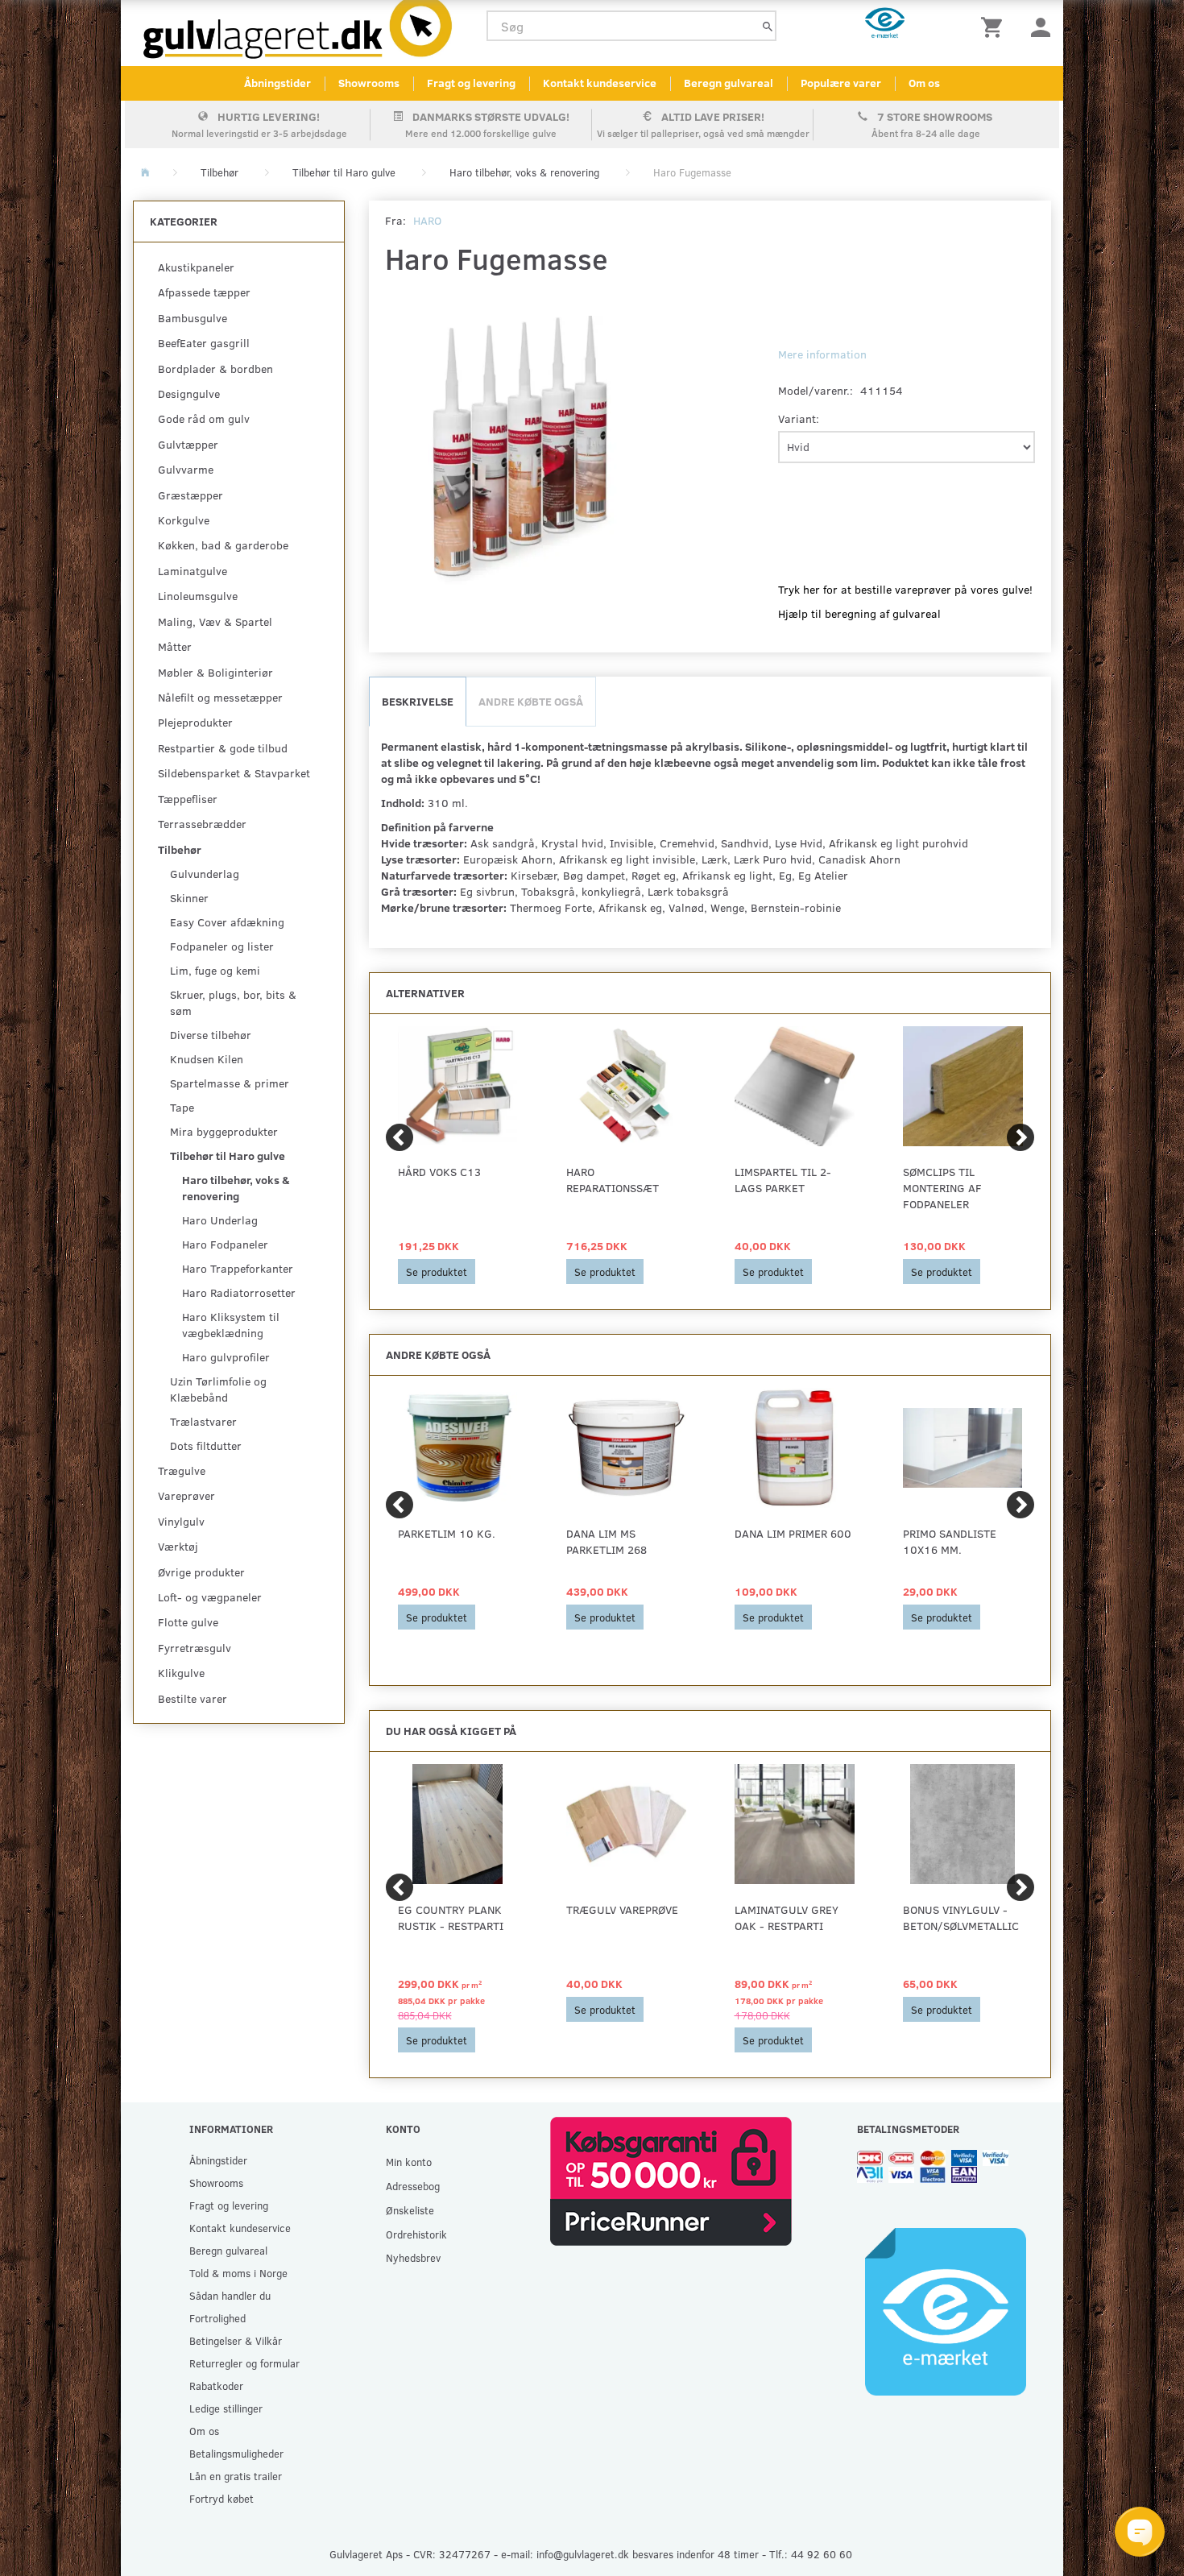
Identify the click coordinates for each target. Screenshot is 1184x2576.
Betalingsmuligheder (236, 2453)
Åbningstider (277, 83)
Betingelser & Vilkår (236, 2340)
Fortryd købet (221, 2498)
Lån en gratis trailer (236, 2476)
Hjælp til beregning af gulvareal (859, 613)
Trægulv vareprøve (622, 1909)
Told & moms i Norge (238, 2273)
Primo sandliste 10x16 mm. (950, 1541)
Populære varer (841, 83)
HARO (427, 220)
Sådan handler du (230, 2295)
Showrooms (369, 83)
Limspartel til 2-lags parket (783, 1180)
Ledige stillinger (226, 2408)
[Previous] (399, 1137)
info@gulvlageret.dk (583, 2554)
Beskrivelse (418, 701)
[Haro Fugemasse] (522, 453)
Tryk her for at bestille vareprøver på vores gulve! (905, 589)
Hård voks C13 (439, 1172)
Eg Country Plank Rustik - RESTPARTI (451, 1918)
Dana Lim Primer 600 (793, 1533)
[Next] (1020, 1137)
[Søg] (768, 26)
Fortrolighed (217, 2318)
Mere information (822, 354)
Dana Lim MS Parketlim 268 (606, 1541)
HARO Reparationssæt (613, 1180)
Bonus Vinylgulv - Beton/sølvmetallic (961, 1918)
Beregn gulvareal (729, 83)
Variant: (799, 418)
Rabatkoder (216, 2385)
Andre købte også (531, 701)
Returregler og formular (244, 2363)
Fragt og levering (471, 83)
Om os (924, 83)
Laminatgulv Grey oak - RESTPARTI (787, 1918)
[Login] (1041, 26)
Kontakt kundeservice (600, 83)
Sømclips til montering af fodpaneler (942, 1188)
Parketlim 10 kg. (447, 1533)
